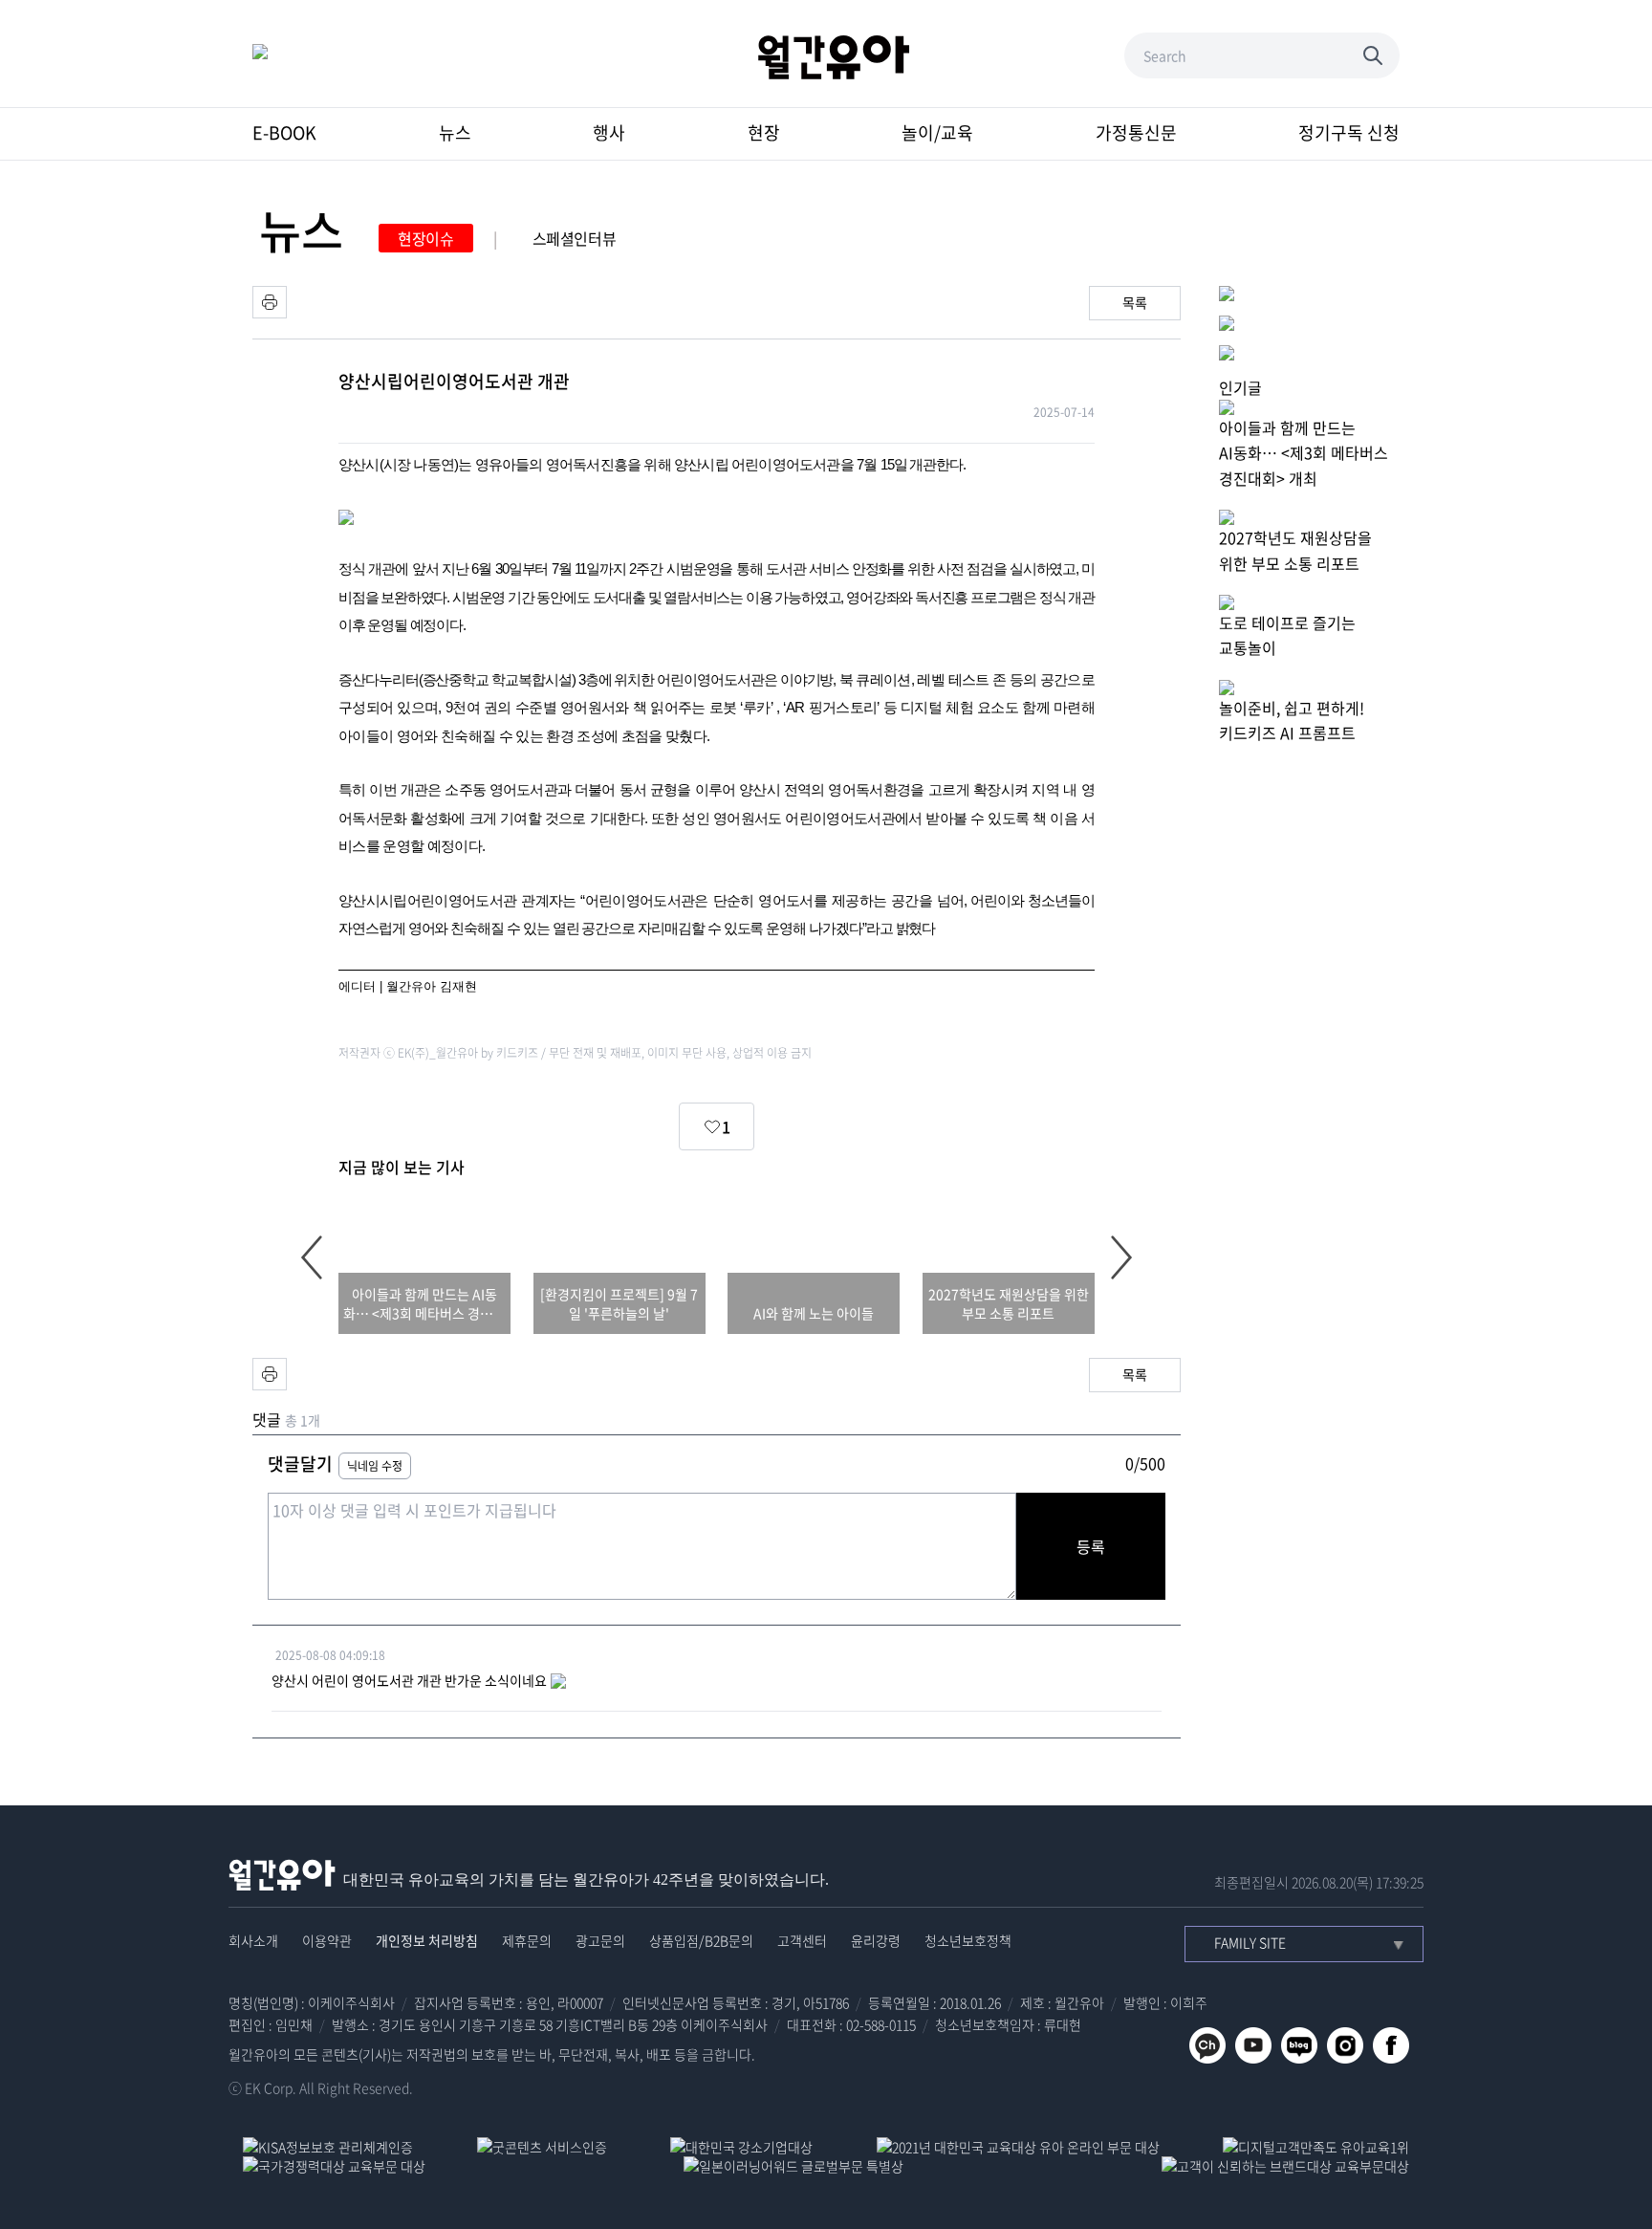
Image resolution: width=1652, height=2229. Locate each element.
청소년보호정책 (968, 1940)
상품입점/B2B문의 (701, 1940)
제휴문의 (527, 1940)
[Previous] (312, 1257)
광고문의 (600, 1940)
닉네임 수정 (375, 1466)
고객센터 (802, 1940)
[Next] (1121, 1257)
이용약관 (327, 1940)
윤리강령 (876, 1940)
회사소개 (253, 1940)
